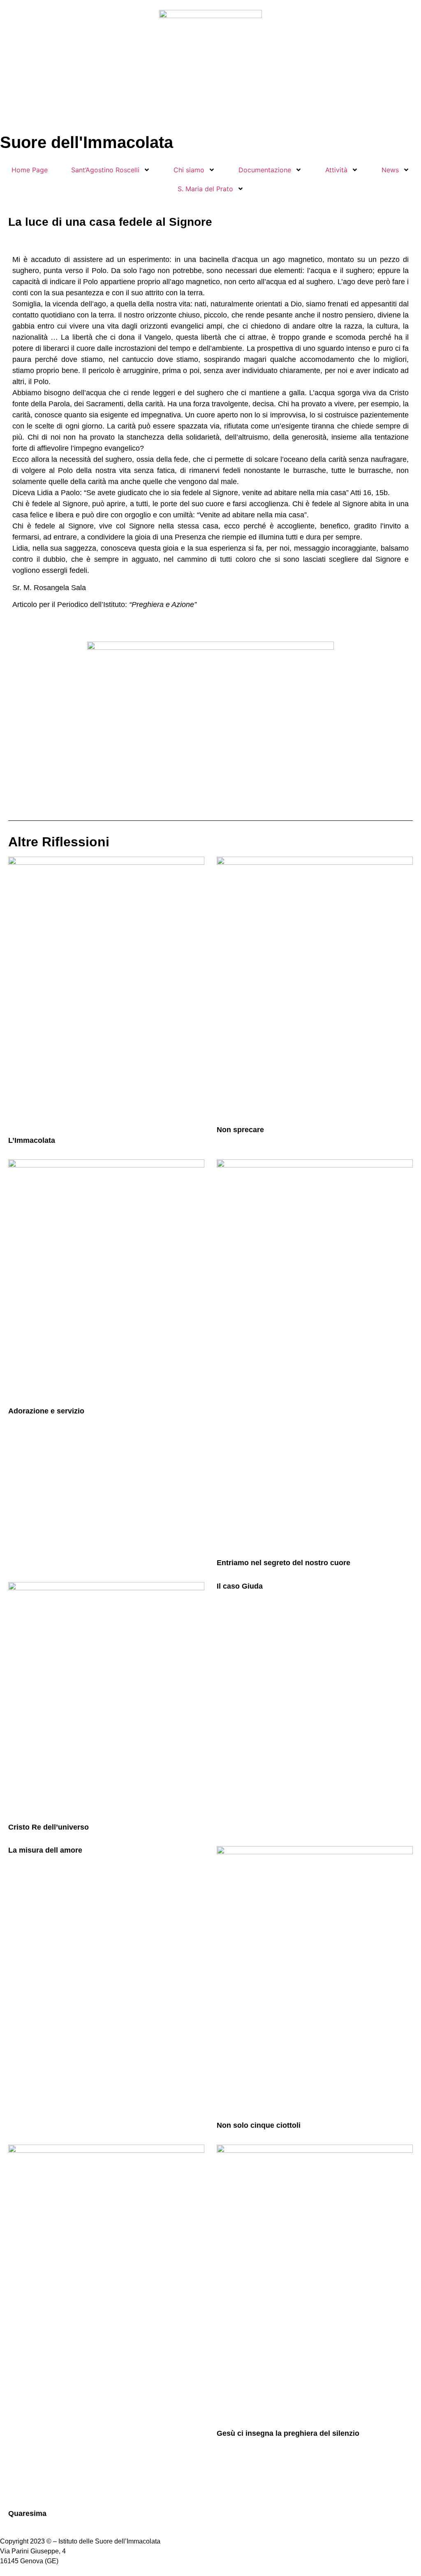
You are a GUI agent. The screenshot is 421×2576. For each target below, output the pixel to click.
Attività (336, 170)
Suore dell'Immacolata (87, 142)
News (390, 170)
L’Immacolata (32, 1140)
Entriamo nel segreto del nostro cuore (283, 1563)
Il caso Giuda (240, 1586)
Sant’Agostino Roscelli (105, 170)
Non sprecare (240, 1130)
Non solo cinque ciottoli (259, 2125)
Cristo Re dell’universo (49, 1827)
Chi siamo (189, 170)
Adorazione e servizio (46, 1411)
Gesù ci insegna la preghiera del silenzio (288, 2433)
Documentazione (265, 170)
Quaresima (27, 2513)
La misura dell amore (45, 1850)
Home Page (30, 170)
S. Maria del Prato (205, 189)
